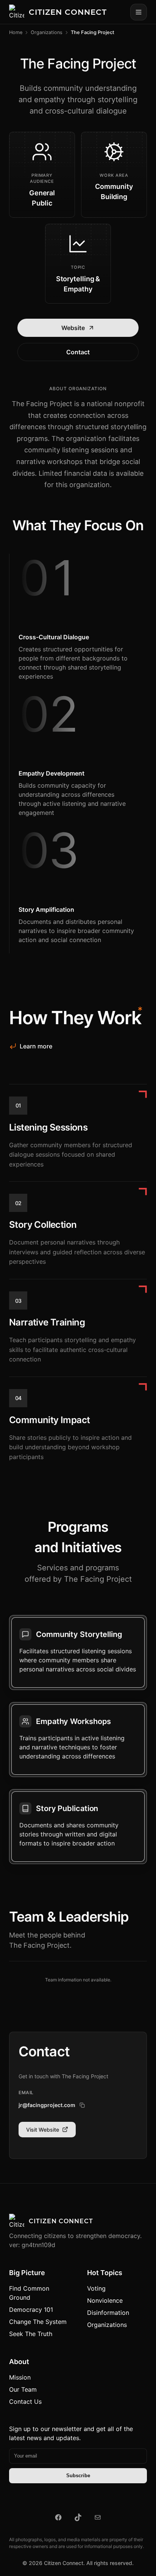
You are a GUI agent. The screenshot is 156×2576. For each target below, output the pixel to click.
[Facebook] (58, 2517)
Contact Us (25, 2402)
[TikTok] (78, 2517)
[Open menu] (139, 12)
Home (16, 32)
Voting (96, 2288)
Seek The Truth (31, 2334)
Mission (20, 2377)
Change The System (38, 2322)
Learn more (36, 1046)
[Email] (98, 2517)
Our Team (23, 2389)
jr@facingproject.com (47, 2105)
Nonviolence (105, 2300)
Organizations (47, 32)
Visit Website (43, 2130)
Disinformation (108, 2313)
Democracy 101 (31, 2310)
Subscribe (78, 2476)
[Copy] (82, 2105)
